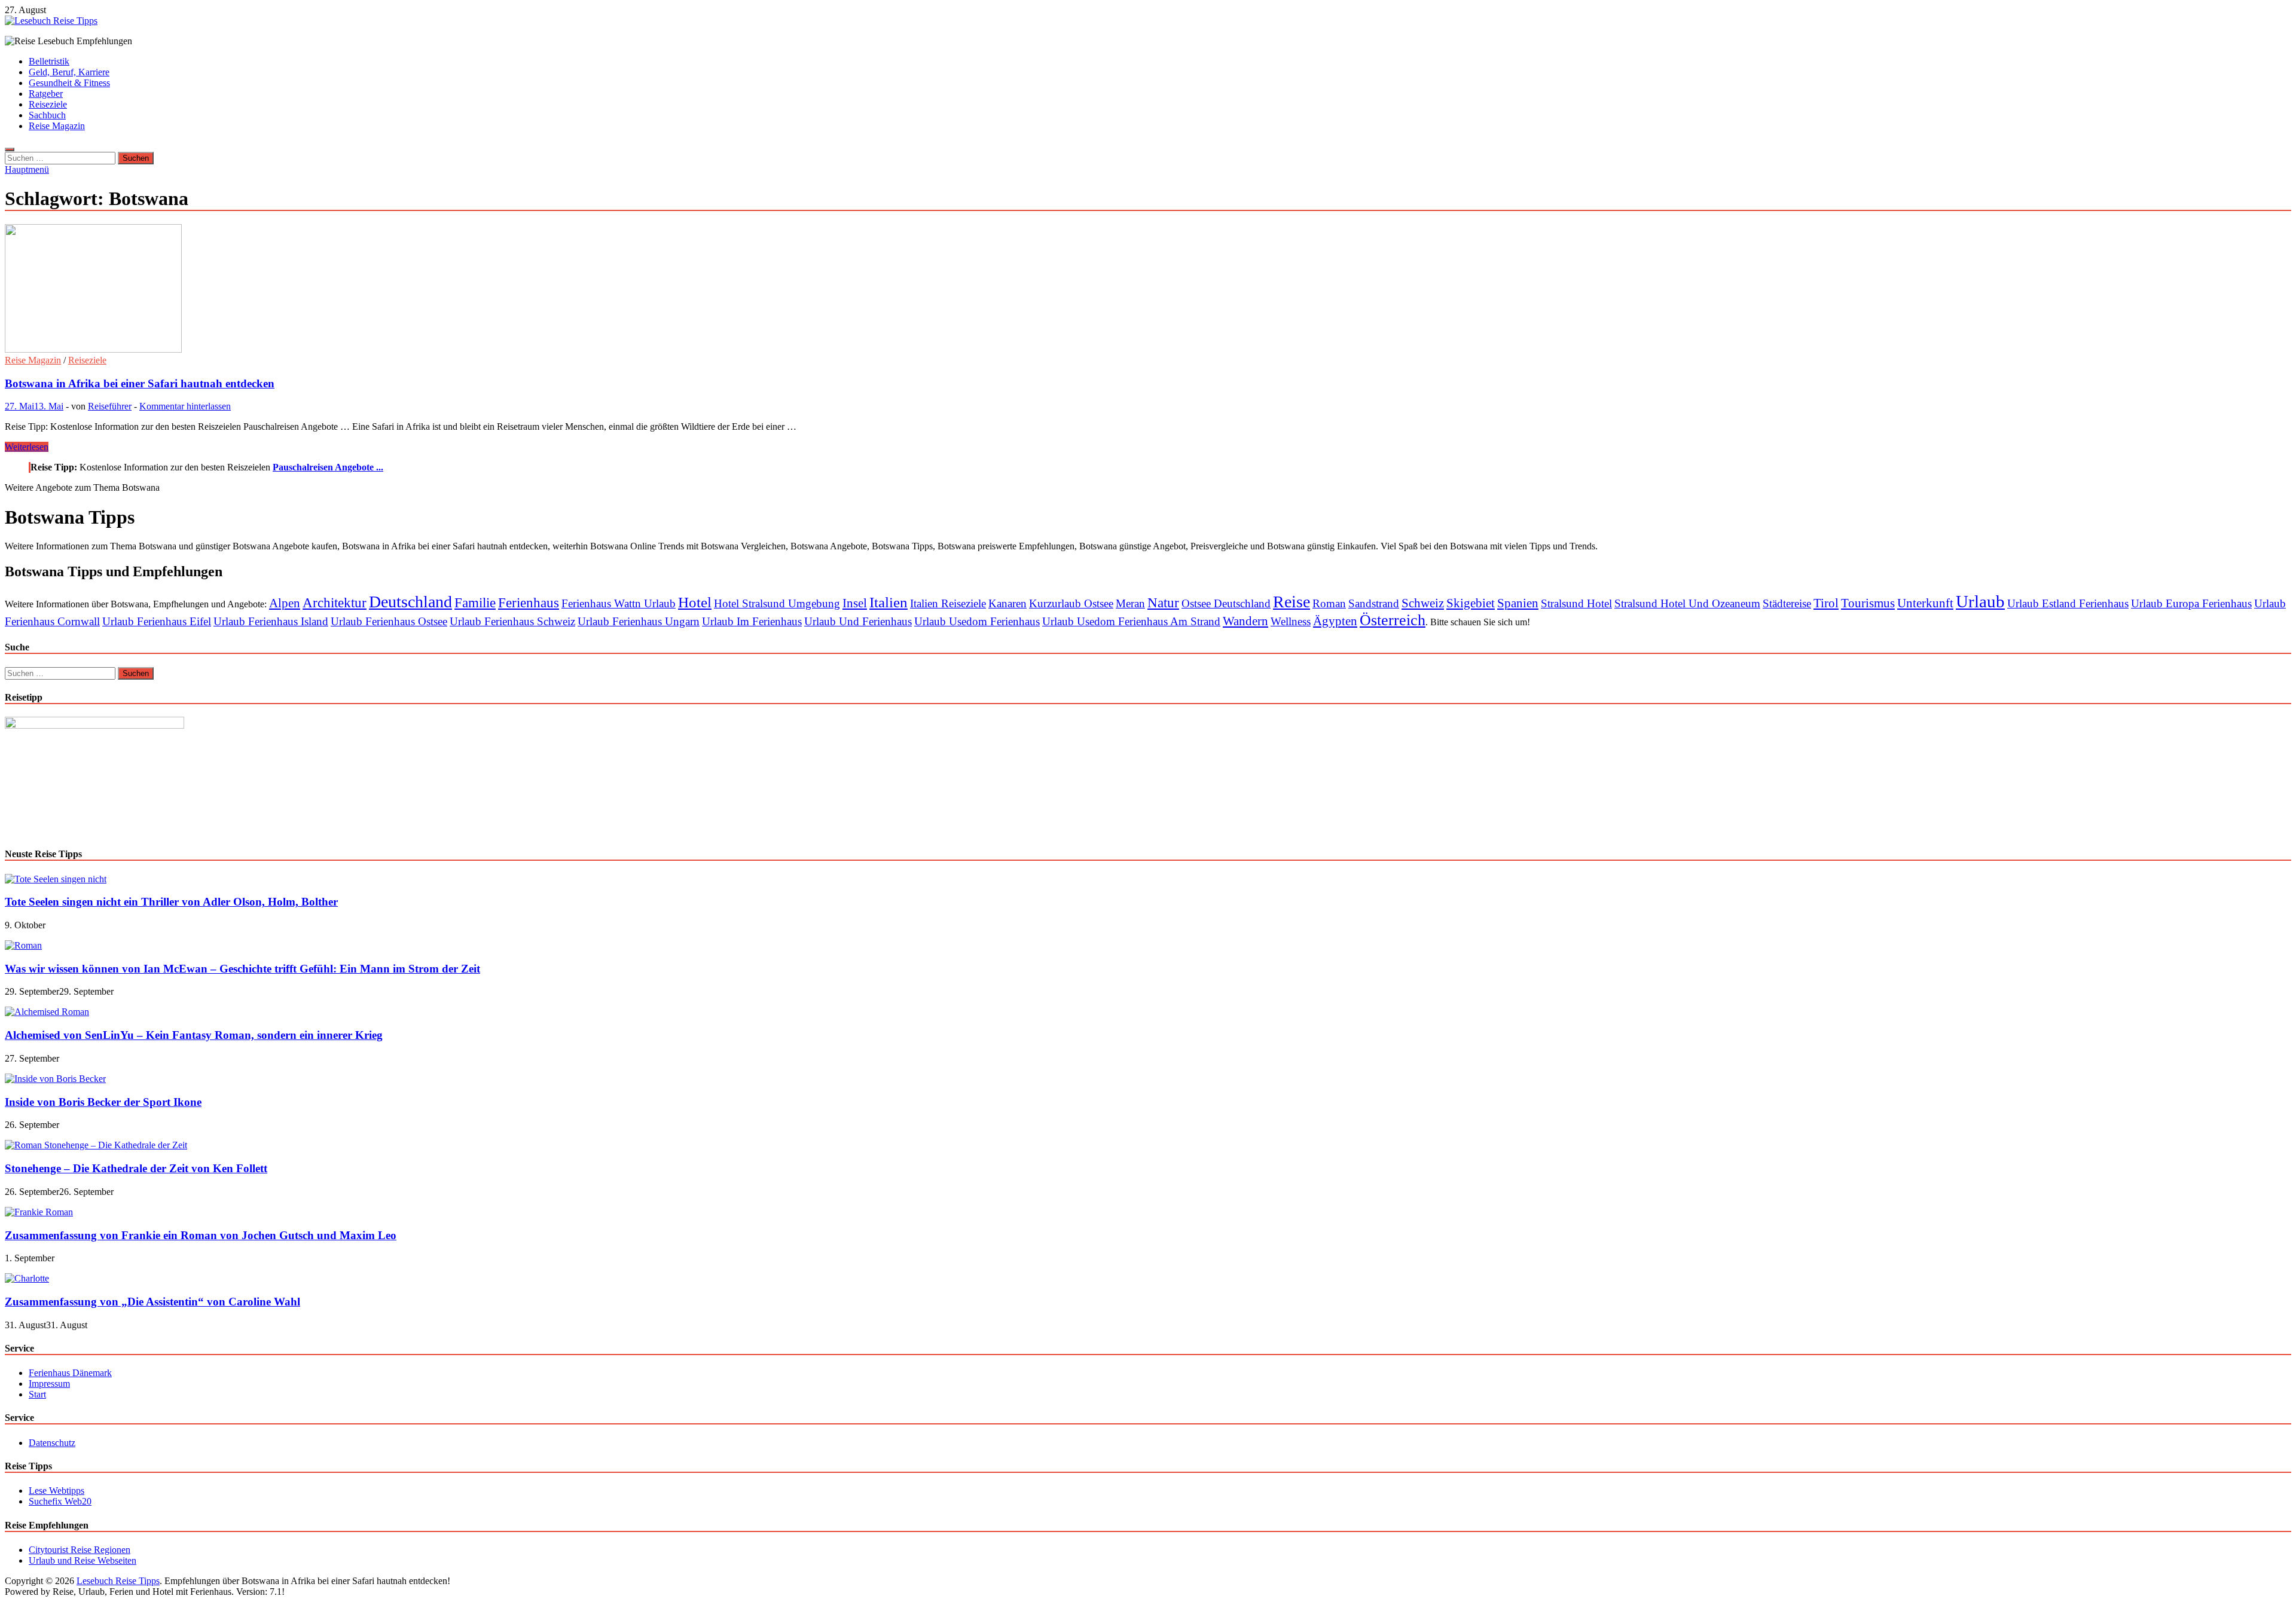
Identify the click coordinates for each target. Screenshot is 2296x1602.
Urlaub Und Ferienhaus (858, 621)
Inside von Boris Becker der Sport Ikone (103, 1102)
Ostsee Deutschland (1226, 603)
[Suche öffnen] (10, 149)
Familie (475, 603)
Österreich (1393, 620)
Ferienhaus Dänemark (70, 1373)
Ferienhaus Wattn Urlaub (619, 603)
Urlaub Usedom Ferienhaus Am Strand (1131, 621)
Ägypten (1335, 621)
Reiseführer (110, 406)
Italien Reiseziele (948, 603)
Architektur (335, 603)
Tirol (1826, 603)
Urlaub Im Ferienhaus (752, 621)
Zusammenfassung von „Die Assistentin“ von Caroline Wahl (152, 1302)
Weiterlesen (27, 447)
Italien (889, 602)
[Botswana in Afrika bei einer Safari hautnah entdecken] (1148, 290)
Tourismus (1868, 603)
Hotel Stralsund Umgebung (777, 603)
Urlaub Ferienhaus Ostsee (389, 621)
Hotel (695, 602)
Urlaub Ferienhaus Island (271, 621)
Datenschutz (52, 1443)
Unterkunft (1925, 603)
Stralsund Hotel (1576, 603)
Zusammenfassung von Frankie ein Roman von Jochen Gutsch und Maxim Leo (201, 1235)
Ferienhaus (529, 603)
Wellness (1291, 621)
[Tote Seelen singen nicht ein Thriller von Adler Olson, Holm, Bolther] (56, 879)
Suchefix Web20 (60, 1501)
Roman (1329, 603)
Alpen (285, 603)
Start (37, 1394)
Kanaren (1007, 603)
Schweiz (1423, 603)
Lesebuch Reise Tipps (118, 1581)
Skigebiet (1471, 603)
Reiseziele (48, 104)
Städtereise (1787, 603)
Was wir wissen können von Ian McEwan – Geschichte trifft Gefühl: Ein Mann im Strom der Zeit (242, 969)
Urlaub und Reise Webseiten (83, 1560)
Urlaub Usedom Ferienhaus (977, 621)
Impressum (49, 1384)
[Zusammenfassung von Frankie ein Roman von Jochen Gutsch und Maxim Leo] (39, 1212)
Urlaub (1980, 601)
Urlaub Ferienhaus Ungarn (639, 621)
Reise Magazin (57, 126)
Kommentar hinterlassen (185, 406)
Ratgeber (46, 94)
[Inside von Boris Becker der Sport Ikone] (55, 1079)
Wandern (1245, 621)
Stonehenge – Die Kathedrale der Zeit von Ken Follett (136, 1168)
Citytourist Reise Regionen (80, 1550)
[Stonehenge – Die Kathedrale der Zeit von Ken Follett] (96, 1145)
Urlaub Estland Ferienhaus (2068, 603)
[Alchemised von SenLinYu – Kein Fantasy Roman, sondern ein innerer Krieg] (47, 1012)
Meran (1130, 603)
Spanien (1518, 603)
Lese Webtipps (57, 1491)
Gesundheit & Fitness (69, 83)
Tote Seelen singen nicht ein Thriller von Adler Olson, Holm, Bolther (171, 902)
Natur (1163, 603)
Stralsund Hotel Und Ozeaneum (1687, 603)
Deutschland (410, 602)
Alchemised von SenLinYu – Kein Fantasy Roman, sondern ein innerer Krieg (194, 1035)
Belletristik (49, 61)
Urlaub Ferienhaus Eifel (157, 621)
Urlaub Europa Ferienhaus (2191, 603)
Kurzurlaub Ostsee (1071, 603)
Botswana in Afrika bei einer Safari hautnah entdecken (140, 383)
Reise (1291, 602)
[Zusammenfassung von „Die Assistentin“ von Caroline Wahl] (27, 1278)
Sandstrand (1374, 603)
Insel (855, 603)
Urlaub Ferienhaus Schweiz (512, 621)
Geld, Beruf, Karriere (69, 72)
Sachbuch (47, 115)
